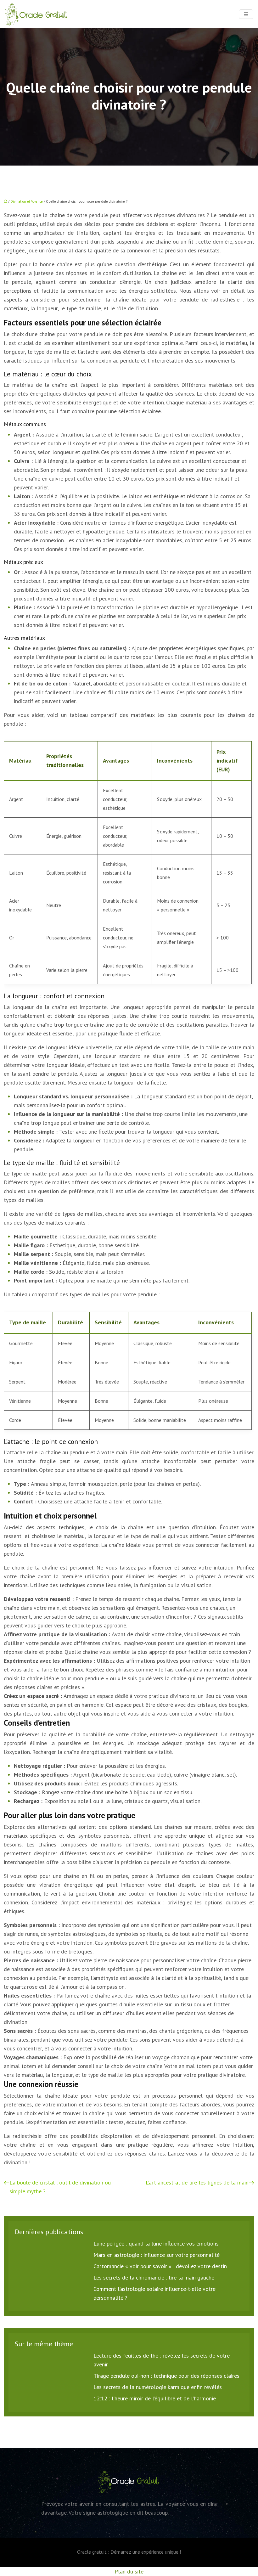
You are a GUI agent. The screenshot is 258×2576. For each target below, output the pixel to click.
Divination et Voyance (27, 201)
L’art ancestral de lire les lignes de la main (197, 2182)
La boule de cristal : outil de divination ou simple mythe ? (60, 2187)
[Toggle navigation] (246, 14)
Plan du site (129, 2571)
